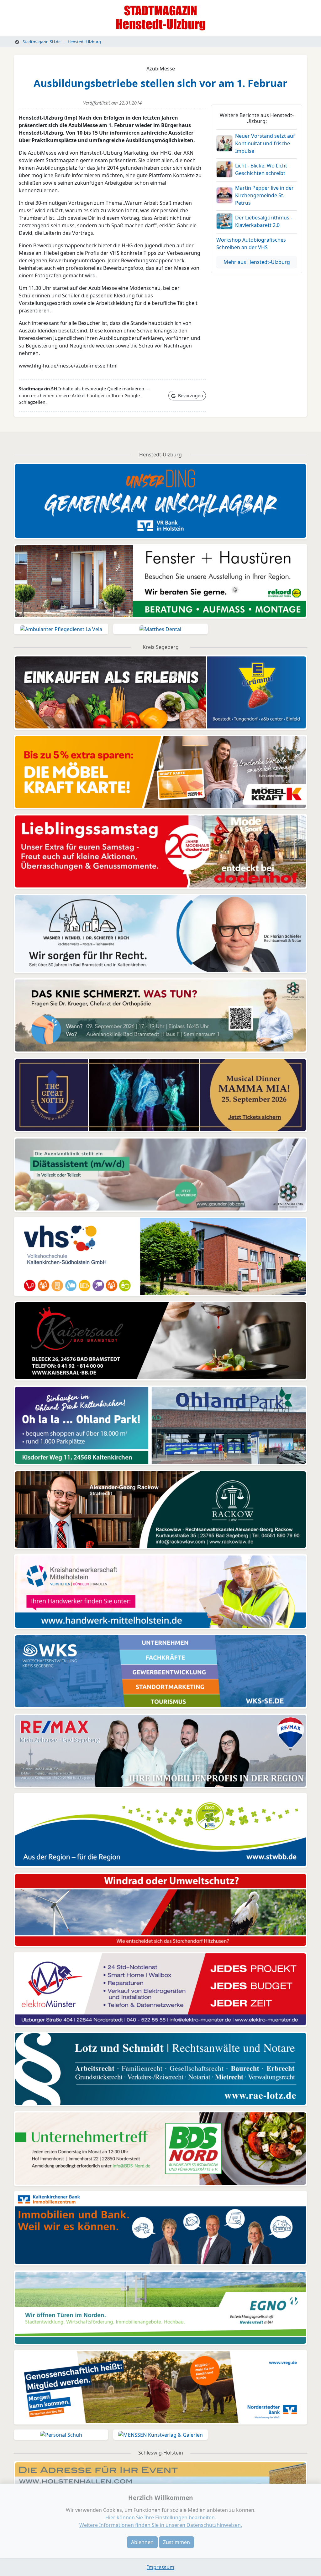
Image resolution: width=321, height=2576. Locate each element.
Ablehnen (142, 2542)
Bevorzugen (190, 396)
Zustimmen (176, 2542)
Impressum (161, 2567)
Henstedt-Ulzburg (84, 42)
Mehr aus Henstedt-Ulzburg (257, 262)
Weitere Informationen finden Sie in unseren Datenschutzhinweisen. (161, 2525)
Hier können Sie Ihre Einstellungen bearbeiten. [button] (161, 2517)
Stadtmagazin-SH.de (41, 42)
